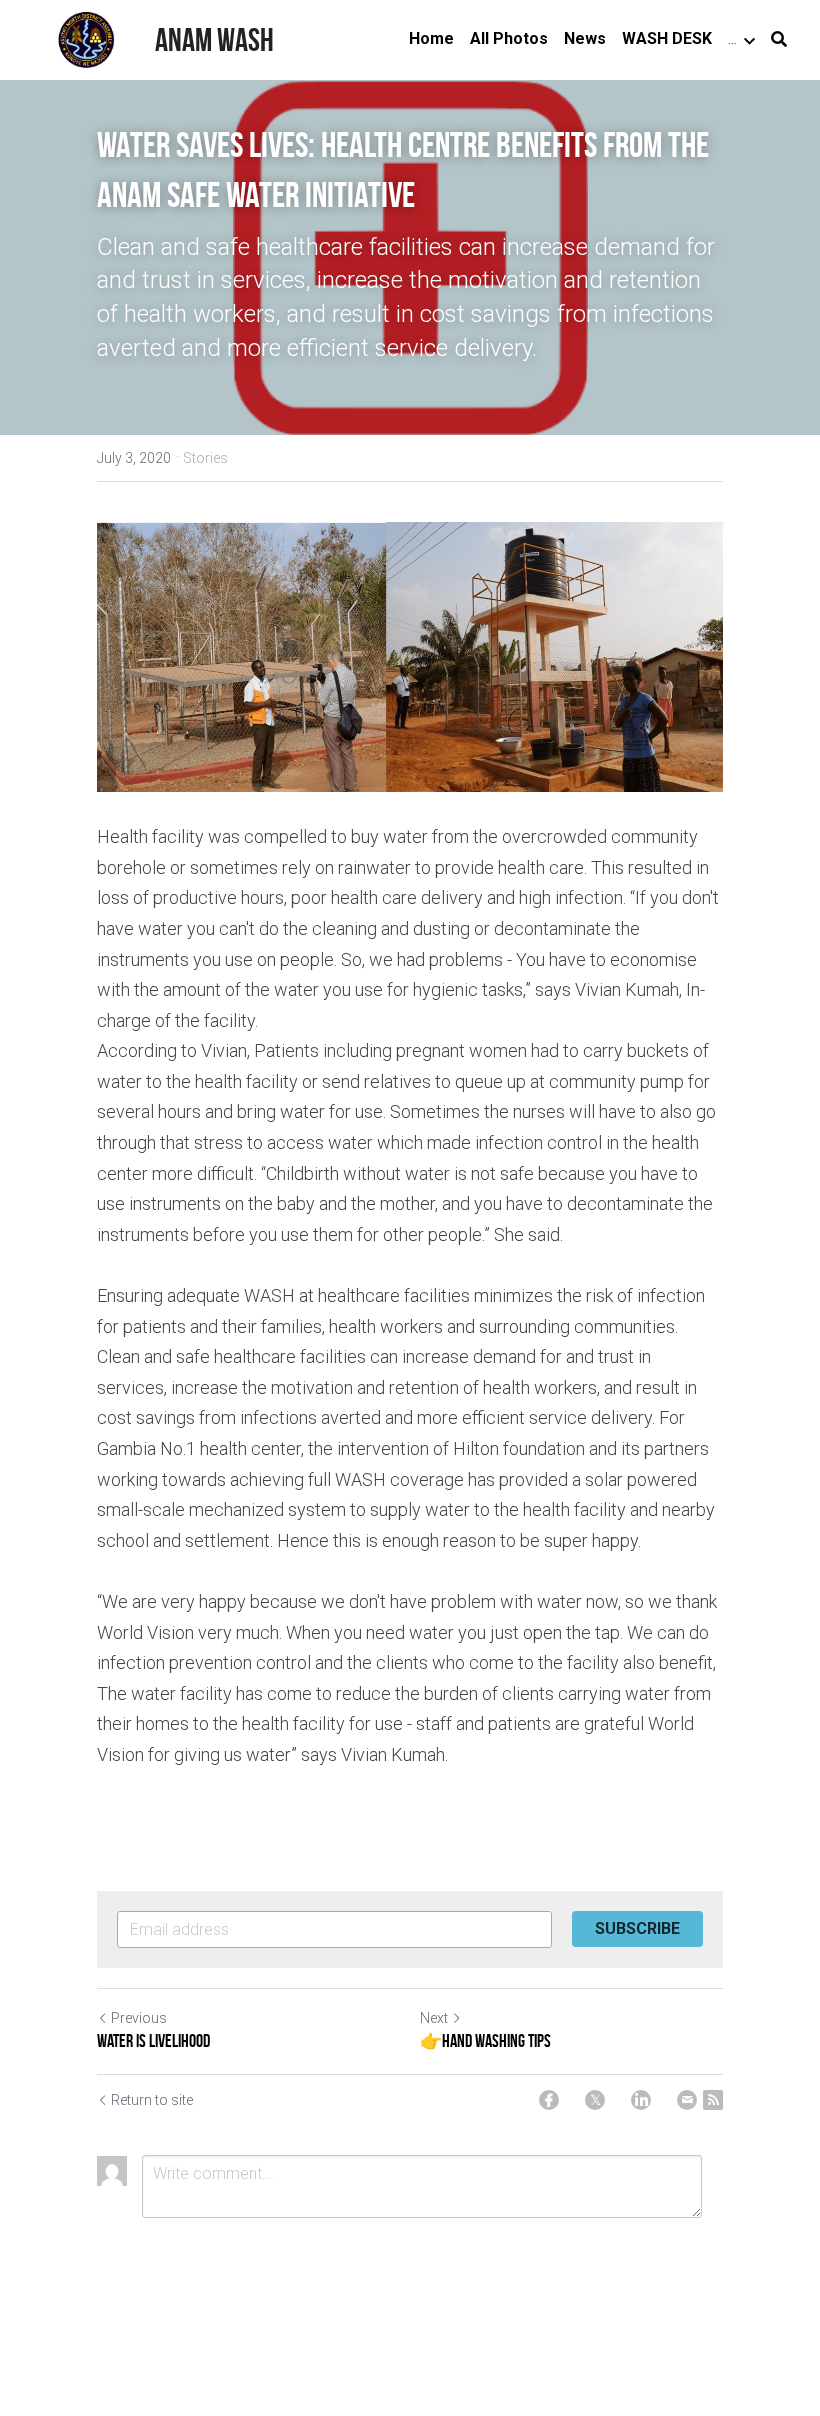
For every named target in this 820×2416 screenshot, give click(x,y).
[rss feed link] (713, 2100)
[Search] (779, 39)
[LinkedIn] (641, 2100)
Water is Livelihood (153, 2041)
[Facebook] (549, 2100)
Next (434, 2018)
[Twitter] (595, 2100)
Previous (139, 2018)
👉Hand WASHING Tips (485, 2041)
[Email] (687, 2100)
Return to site (152, 2100)
